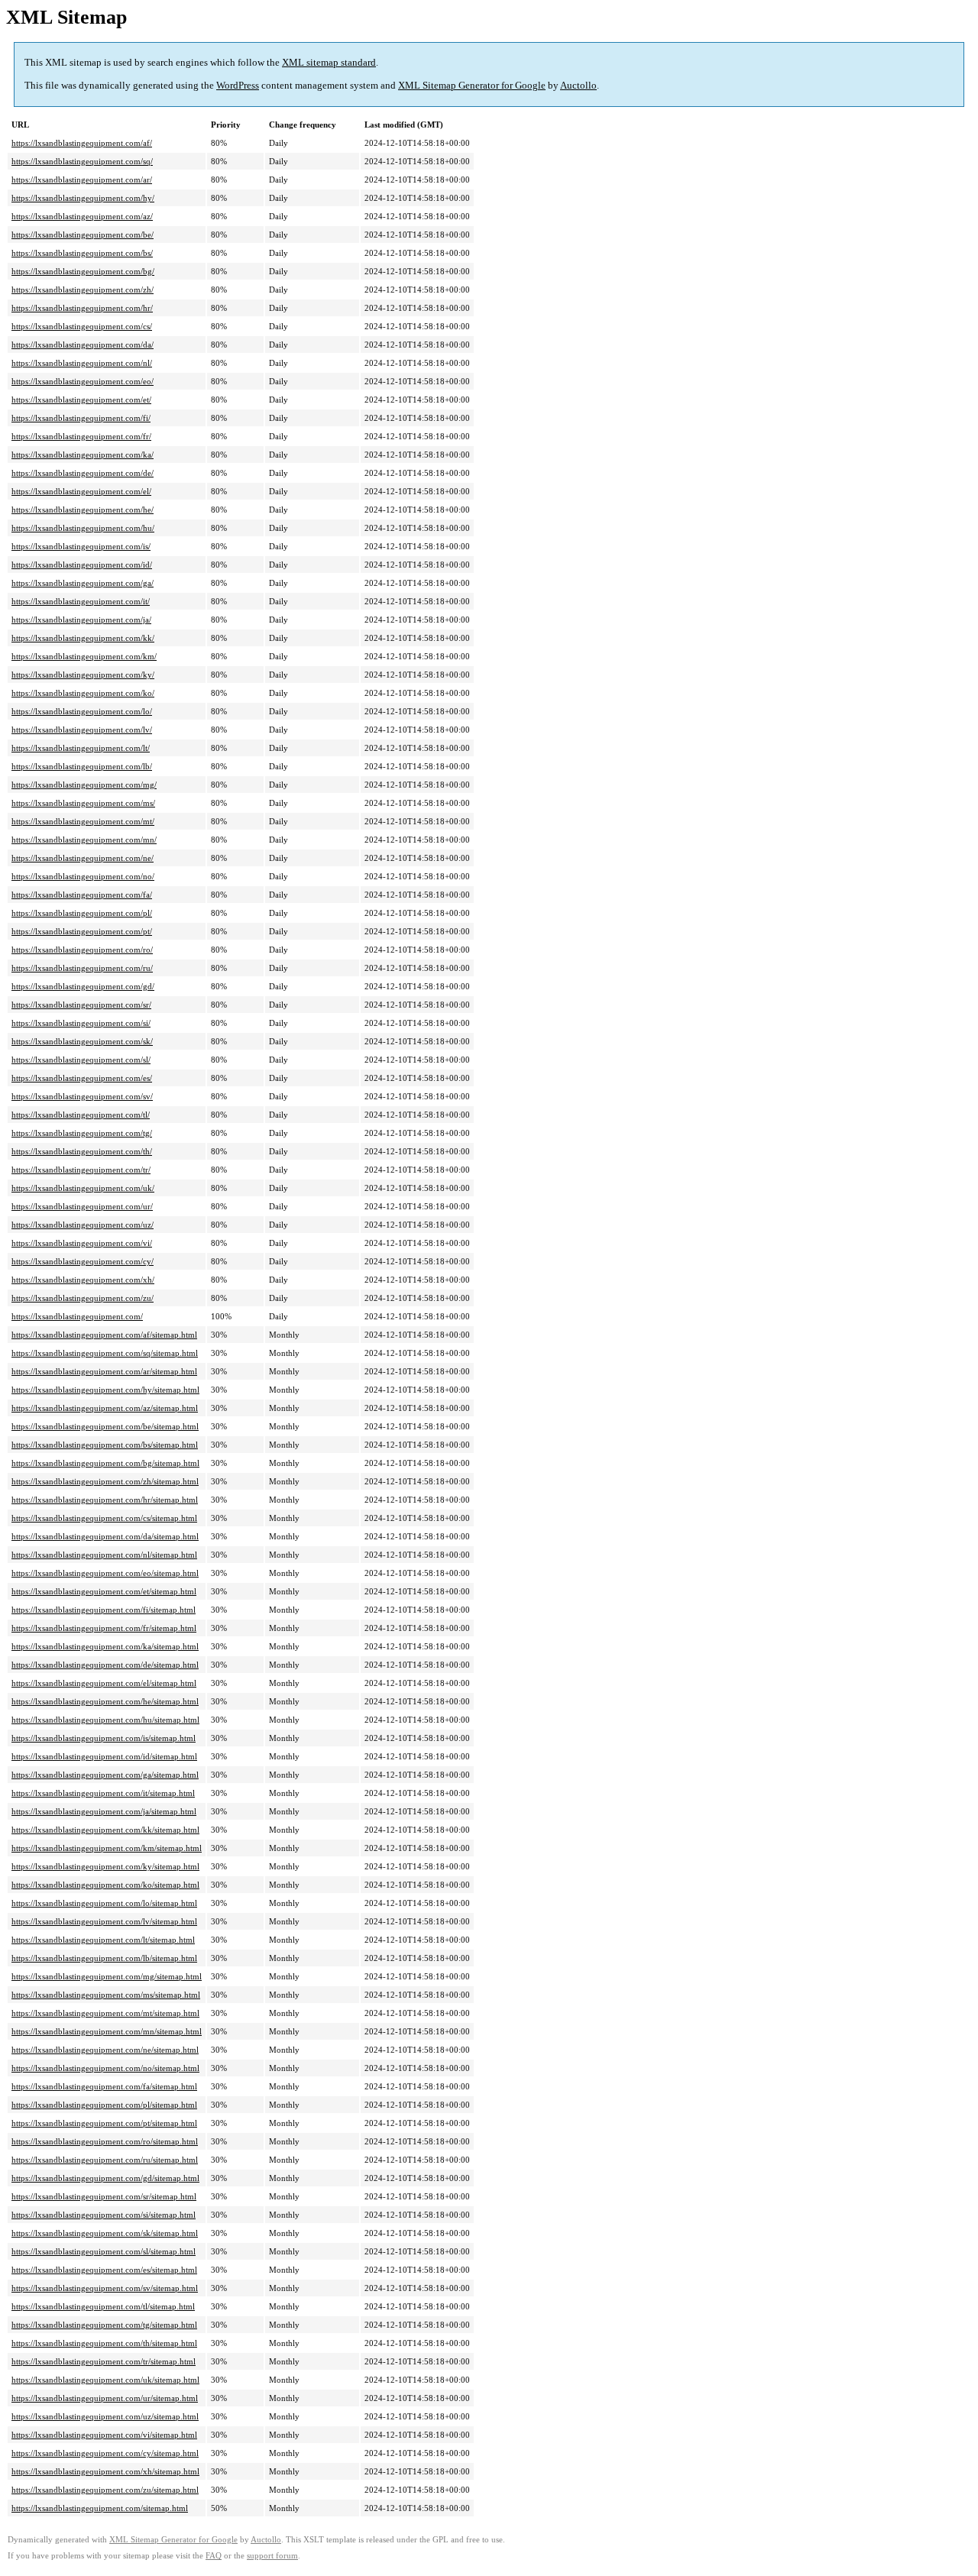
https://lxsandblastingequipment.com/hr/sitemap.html (105, 1500)
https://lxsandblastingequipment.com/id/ (82, 565)
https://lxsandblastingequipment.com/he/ (83, 510)
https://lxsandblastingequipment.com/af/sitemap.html (104, 1335)
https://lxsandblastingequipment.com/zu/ (83, 1298)
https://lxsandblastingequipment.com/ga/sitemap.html (105, 1775)
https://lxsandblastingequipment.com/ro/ (82, 950)
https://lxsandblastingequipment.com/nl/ (82, 363)
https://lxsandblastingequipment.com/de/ (83, 473)
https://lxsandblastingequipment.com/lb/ (82, 766)
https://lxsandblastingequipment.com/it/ (81, 601)
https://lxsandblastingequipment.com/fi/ (81, 418)
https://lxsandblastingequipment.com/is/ (81, 546)
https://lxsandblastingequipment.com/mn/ (84, 840)
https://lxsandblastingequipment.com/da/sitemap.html (105, 1536)
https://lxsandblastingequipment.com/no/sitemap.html (105, 2068)
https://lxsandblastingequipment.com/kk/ (83, 638)
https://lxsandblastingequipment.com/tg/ (82, 1133)
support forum (272, 2556)
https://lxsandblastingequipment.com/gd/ (83, 986)
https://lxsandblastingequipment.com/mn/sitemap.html (107, 2031)
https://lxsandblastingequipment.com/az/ (82, 216)
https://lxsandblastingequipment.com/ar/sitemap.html (104, 1371)
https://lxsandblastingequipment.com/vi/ (82, 1243)
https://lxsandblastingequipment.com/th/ (82, 1151)
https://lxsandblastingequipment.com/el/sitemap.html (104, 1683)
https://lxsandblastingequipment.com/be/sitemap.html (105, 1426)
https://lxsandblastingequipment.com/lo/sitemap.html (104, 1903)
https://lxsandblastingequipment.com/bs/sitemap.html (105, 1445)
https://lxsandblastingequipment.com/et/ (81, 400)
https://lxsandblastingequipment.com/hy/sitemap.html (105, 1390)
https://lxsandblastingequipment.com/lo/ (82, 711)
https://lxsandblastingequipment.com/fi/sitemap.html (104, 1610)
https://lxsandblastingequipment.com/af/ (82, 143)
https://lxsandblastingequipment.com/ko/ (83, 693)
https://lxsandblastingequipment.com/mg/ (84, 785)
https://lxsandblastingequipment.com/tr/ (81, 1170)
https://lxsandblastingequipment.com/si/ (81, 1023)
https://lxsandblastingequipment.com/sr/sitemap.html (104, 2196)
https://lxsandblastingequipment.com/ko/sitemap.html (105, 1885)
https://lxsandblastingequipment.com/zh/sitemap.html (105, 1481)
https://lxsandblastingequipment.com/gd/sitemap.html (105, 2178)
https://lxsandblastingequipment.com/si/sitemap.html (104, 2215)
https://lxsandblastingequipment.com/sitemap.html (100, 2508)
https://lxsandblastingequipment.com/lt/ (81, 748)
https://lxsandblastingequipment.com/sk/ (82, 1041)
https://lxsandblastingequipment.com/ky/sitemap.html (105, 1866)
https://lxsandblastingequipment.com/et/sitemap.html (104, 1591)
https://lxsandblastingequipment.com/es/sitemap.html (104, 2270)
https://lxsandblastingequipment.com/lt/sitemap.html (103, 1940)
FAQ (214, 2556)
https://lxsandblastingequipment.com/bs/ (82, 253)
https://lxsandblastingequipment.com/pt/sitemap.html (104, 2123)
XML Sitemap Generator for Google (472, 85)
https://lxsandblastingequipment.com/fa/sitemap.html (104, 2086)
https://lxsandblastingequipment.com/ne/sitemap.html (105, 2050)
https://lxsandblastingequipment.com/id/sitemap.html (104, 1756)
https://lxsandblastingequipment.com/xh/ (83, 1280)
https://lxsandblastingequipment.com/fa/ (82, 895)
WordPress (238, 85)
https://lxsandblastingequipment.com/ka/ (83, 455)
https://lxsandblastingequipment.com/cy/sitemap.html (105, 2453)
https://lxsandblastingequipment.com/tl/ (81, 1115)
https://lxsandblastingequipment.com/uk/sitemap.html (105, 2380)
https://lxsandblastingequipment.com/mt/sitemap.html (105, 2013)
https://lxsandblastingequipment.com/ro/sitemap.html (105, 2141)
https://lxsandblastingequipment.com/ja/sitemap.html (104, 1811)
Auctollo (578, 85)
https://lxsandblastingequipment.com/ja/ (81, 620)
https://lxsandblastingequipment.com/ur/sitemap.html (105, 2398)
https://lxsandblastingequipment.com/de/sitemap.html (105, 1665)
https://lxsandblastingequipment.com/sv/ (82, 1096)
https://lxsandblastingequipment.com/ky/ (83, 675)
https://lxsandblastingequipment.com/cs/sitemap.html (104, 1518)
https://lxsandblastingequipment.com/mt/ (83, 821)
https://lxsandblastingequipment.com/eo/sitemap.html (105, 1573)
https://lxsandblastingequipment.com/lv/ (82, 730)
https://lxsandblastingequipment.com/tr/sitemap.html (104, 2361)
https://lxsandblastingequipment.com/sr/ (81, 1005)
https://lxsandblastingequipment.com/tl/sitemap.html (103, 2306)
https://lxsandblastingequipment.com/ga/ (83, 583)
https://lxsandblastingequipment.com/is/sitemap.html (104, 1738)
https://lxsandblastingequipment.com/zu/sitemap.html (105, 2490)
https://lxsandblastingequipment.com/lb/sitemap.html (104, 1958)
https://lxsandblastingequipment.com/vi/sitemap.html (104, 2435)
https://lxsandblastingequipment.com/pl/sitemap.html (104, 2105)
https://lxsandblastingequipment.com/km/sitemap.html (107, 1848)
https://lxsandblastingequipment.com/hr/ (82, 308)
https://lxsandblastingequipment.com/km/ (84, 656)
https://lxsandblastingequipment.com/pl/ (82, 913)
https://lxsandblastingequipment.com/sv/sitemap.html (105, 2288)
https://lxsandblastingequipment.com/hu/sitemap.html (105, 1720)
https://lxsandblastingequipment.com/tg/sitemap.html (104, 2325)
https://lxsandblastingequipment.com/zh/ (83, 290)
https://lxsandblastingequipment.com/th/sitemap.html (104, 2343)
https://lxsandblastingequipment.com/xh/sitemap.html (105, 2471)
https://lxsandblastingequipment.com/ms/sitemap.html (106, 1995)
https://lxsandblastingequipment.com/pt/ (82, 931)
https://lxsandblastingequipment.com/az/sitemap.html (105, 1408)
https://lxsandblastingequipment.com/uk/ (83, 1188)
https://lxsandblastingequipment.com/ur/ (82, 1206)
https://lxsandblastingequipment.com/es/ (82, 1078)
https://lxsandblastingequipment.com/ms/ (83, 803)
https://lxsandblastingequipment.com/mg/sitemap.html (107, 1976)
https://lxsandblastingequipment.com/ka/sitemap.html (105, 1646)
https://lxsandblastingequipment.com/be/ (83, 235)
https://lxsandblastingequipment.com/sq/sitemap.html (105, 1353)
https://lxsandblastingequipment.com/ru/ (82, 968)
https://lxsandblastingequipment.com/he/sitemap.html (105, 1701)
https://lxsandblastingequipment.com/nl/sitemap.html (104, 1555)
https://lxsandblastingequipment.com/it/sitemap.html (103, 1793)
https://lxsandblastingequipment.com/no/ (83, 876)
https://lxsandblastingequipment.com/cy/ (83, 1261)
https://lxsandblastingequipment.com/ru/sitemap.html (105, 2160)
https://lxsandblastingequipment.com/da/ (83, 345)
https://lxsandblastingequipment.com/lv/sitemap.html (104, 1921)
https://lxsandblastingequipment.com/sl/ (81, 1060)
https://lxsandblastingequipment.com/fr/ (81, 436)
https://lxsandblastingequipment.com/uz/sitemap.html (105, 2416)
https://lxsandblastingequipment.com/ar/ (82, 180)
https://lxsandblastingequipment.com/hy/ (83, 198)
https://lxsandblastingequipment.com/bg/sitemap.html (105, 1463)
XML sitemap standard (329, 62)
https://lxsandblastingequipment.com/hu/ (83, 528)
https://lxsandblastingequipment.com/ (77, 1316)
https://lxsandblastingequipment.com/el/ (81, 491)
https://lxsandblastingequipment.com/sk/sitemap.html (105, 2233)
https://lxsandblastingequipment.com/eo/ (83, 381)
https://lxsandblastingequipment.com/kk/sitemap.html (105, 1830)
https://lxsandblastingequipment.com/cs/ (82, 326)
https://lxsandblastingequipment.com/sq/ (82, 161)
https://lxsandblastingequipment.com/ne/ (83, 858)
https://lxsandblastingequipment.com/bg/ (83, 271)
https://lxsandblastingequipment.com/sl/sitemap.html (104, 2251)
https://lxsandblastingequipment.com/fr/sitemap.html (104, 1628)
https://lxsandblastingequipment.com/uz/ (83, 1225)
